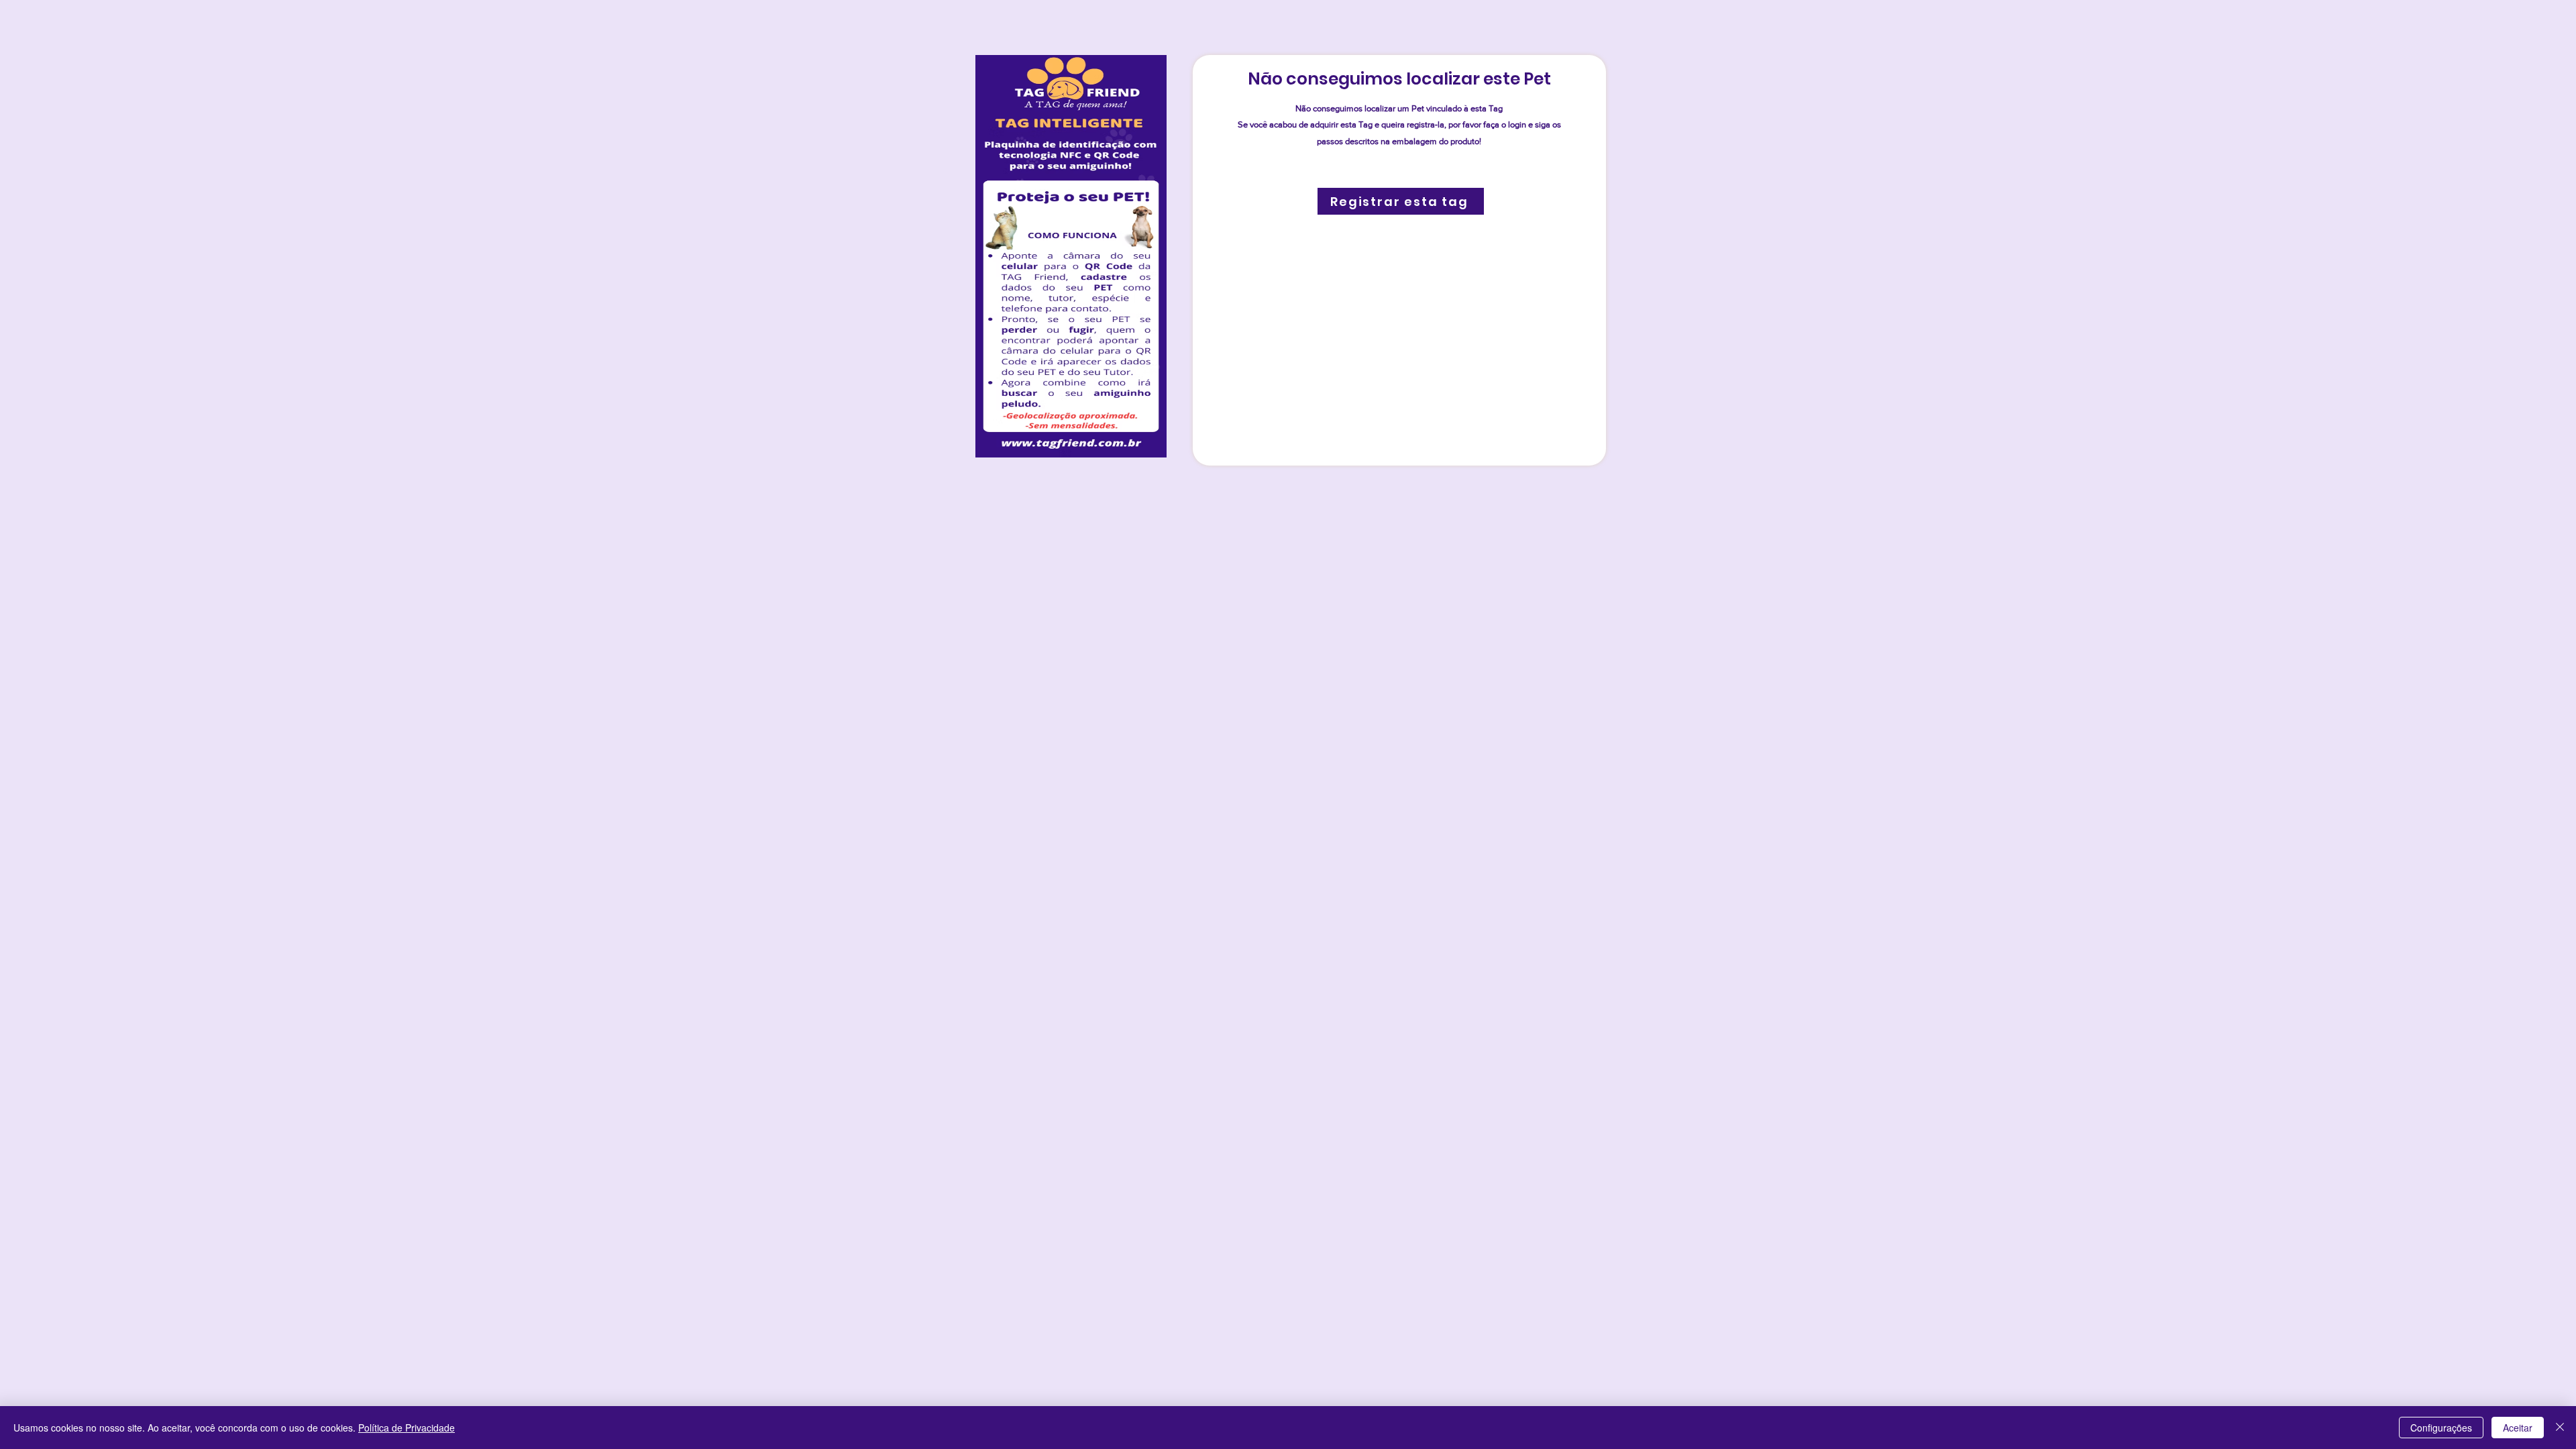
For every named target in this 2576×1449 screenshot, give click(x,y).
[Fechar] (2560, 1428)
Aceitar (2518, 1428)
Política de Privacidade (407, 1428)
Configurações (2441, 1428)
